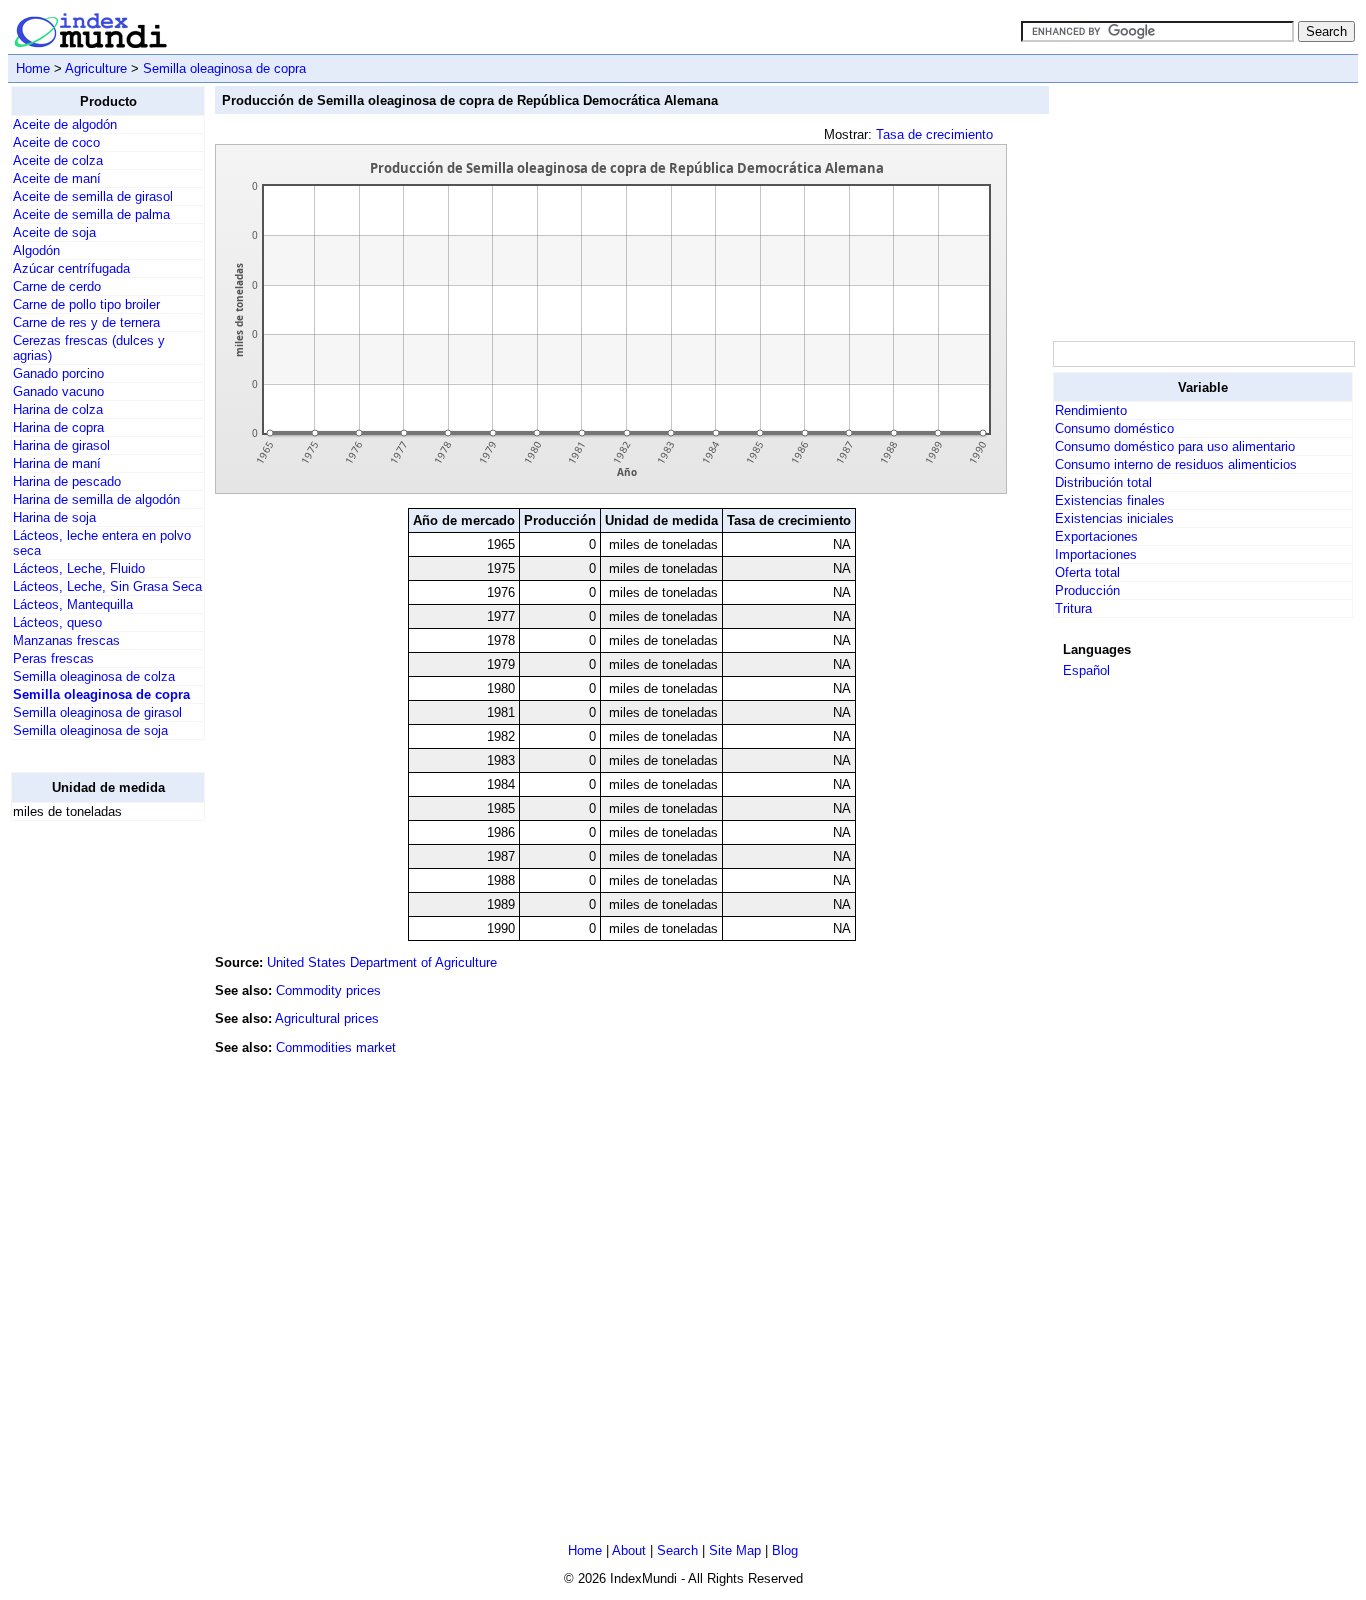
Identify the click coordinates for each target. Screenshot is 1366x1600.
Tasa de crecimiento (934, 134)
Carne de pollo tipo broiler (86, 304)
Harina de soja (54, 517)
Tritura (1073, 608)
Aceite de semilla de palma (91, 214)
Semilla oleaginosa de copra (224, 68)
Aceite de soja (54, 232)
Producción (1087, 590)
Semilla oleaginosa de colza (94, 676)
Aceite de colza (58, 160)
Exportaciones (1096, 536)
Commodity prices (328, 990)
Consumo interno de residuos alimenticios (1176, 464)
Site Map (735, 1550)
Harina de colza (58, 409)
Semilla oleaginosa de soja (90, 730)
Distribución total (1103, 482)
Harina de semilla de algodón (96, 499)
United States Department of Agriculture (382, 962)
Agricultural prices (327, 1018)
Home (33, 68)
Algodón (36, 250)
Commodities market (336, 1047)
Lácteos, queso (57, 622)
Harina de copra (58, 427)
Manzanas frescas (66, 640)
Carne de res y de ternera (86, 322)
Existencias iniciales (1114, 518)
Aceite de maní (57, 178)
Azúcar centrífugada (71, 268)
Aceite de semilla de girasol (93, 196)
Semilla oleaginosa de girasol (97, 712)
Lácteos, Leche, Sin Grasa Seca (107, 586)
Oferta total (1087, 572)
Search (677, 1550)
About (629, 1550)
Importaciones (1096, 554)
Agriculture (96, 68)
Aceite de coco (56, 142)
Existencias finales (1110, 500)
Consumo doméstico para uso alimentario (1175, 446)
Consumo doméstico (1114, 428)
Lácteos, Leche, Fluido (79, 568)
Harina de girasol (61, 445)
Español (1086, 670)
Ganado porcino (58, 373)
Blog (785, 1550)
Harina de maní (57, 463)
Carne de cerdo (57, 286)
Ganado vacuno (58, 391)
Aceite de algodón (65, 124)
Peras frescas (53, 658)
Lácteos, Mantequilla (73, 604)
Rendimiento (1091, 410)
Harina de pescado (67, 481)
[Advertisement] (91, 1137)
